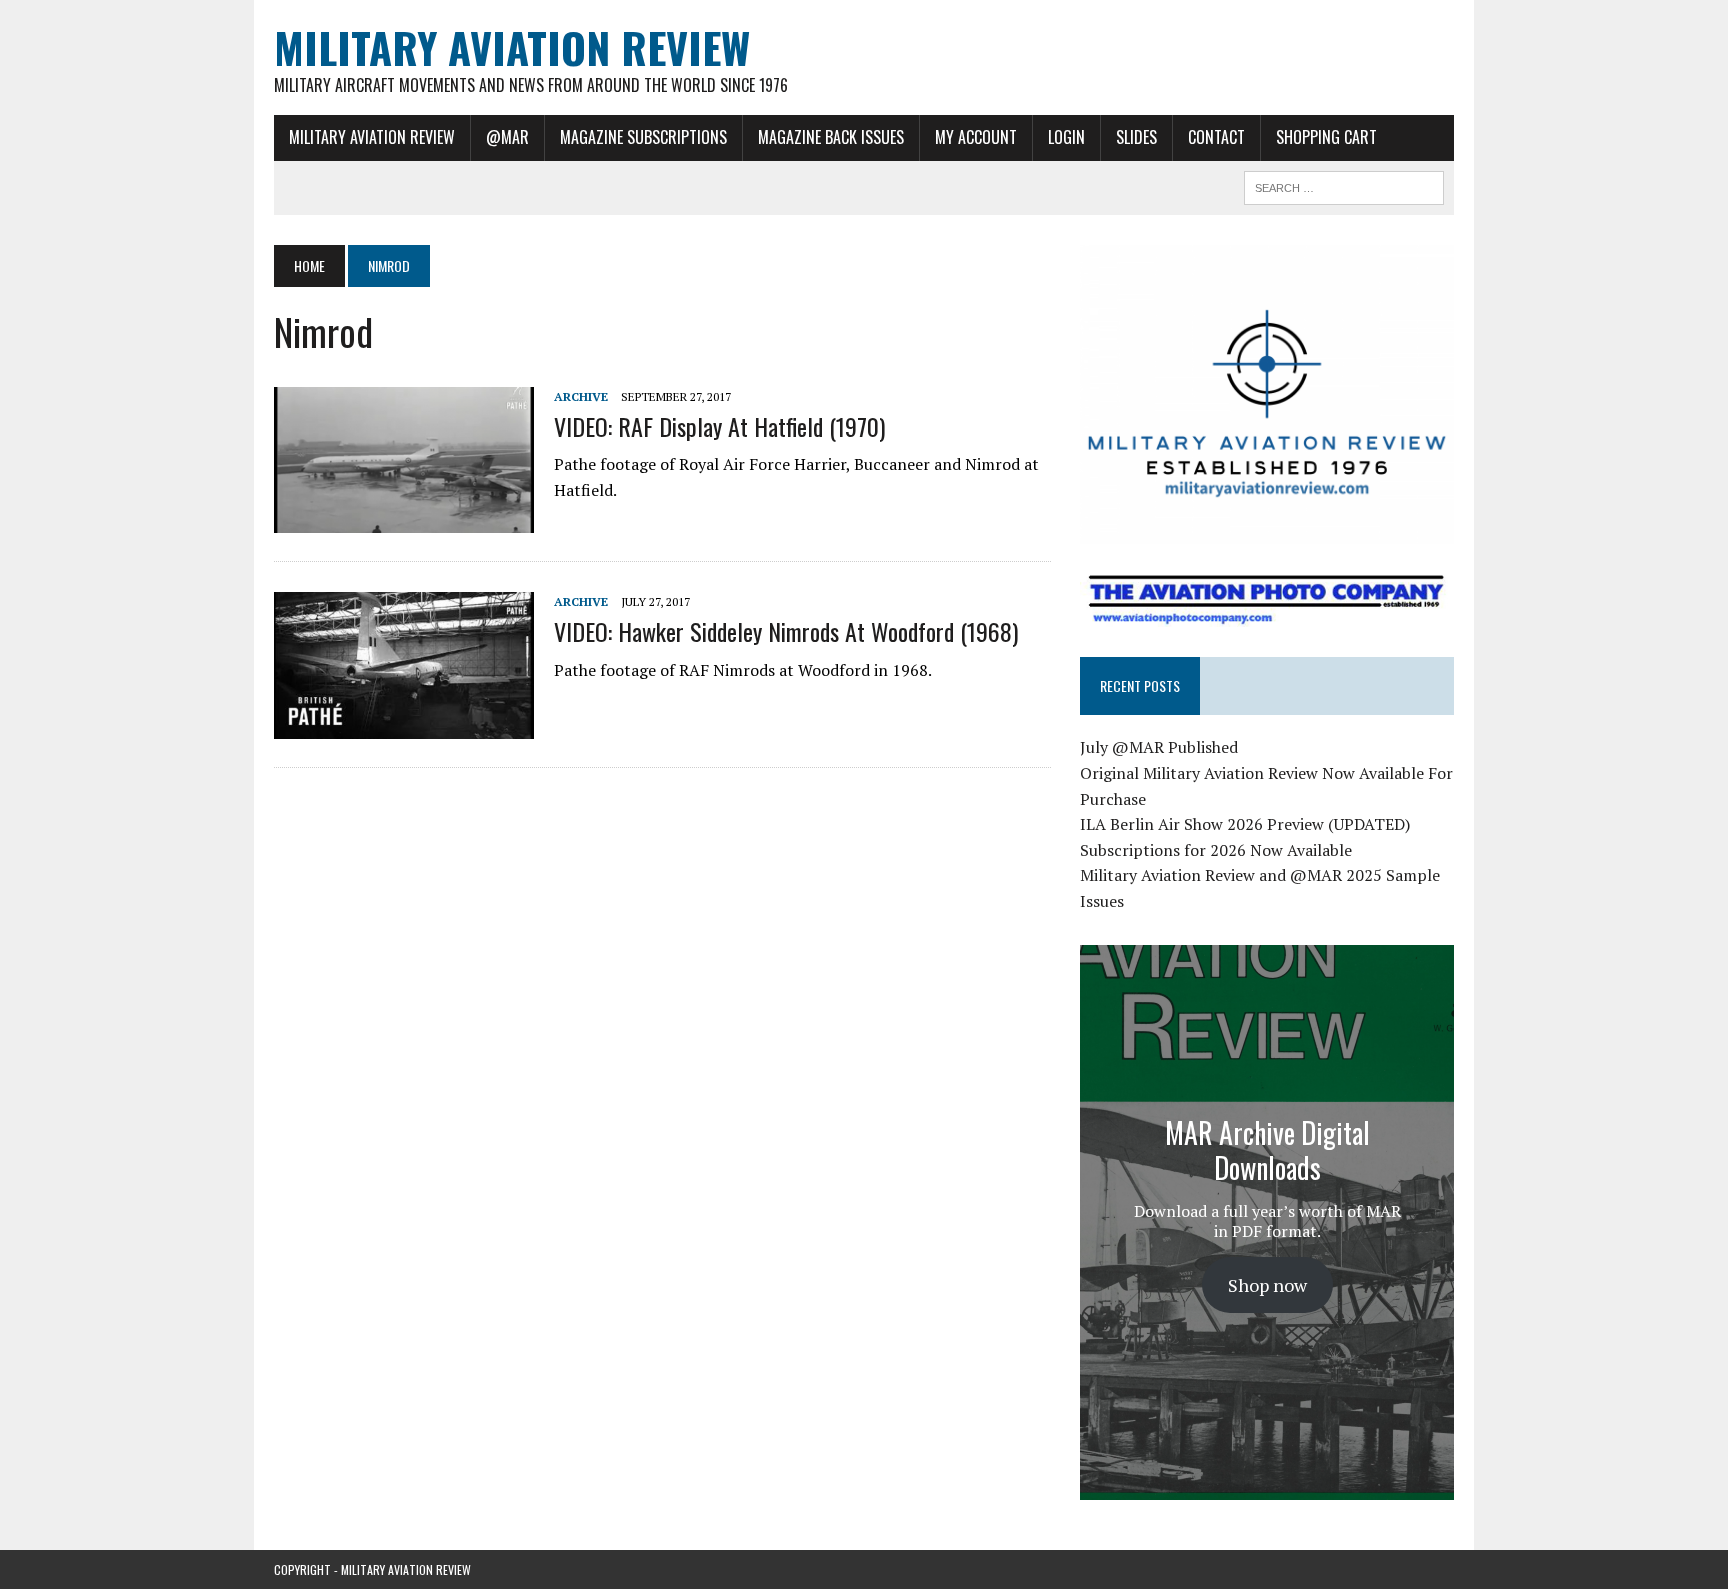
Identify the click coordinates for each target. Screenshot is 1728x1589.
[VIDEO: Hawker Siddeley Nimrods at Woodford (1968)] (404, 725)
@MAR (507, 137)
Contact (1216, 137)
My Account (976, 137)
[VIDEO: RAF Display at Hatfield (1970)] (404, 520)
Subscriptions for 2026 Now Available (1216, 850)
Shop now (1267, 1285)
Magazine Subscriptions (643, 137)
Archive (581, 396)
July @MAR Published (1159, 747)
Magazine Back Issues (831, 137)
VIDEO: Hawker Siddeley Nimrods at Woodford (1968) (786, 631)
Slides (1136, 137)
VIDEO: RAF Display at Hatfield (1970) (719, 426)
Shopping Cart (1326, 137)
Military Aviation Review (372, 137)
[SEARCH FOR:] (1344, 185)
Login (1066, 137)
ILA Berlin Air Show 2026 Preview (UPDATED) (1245, 824)
